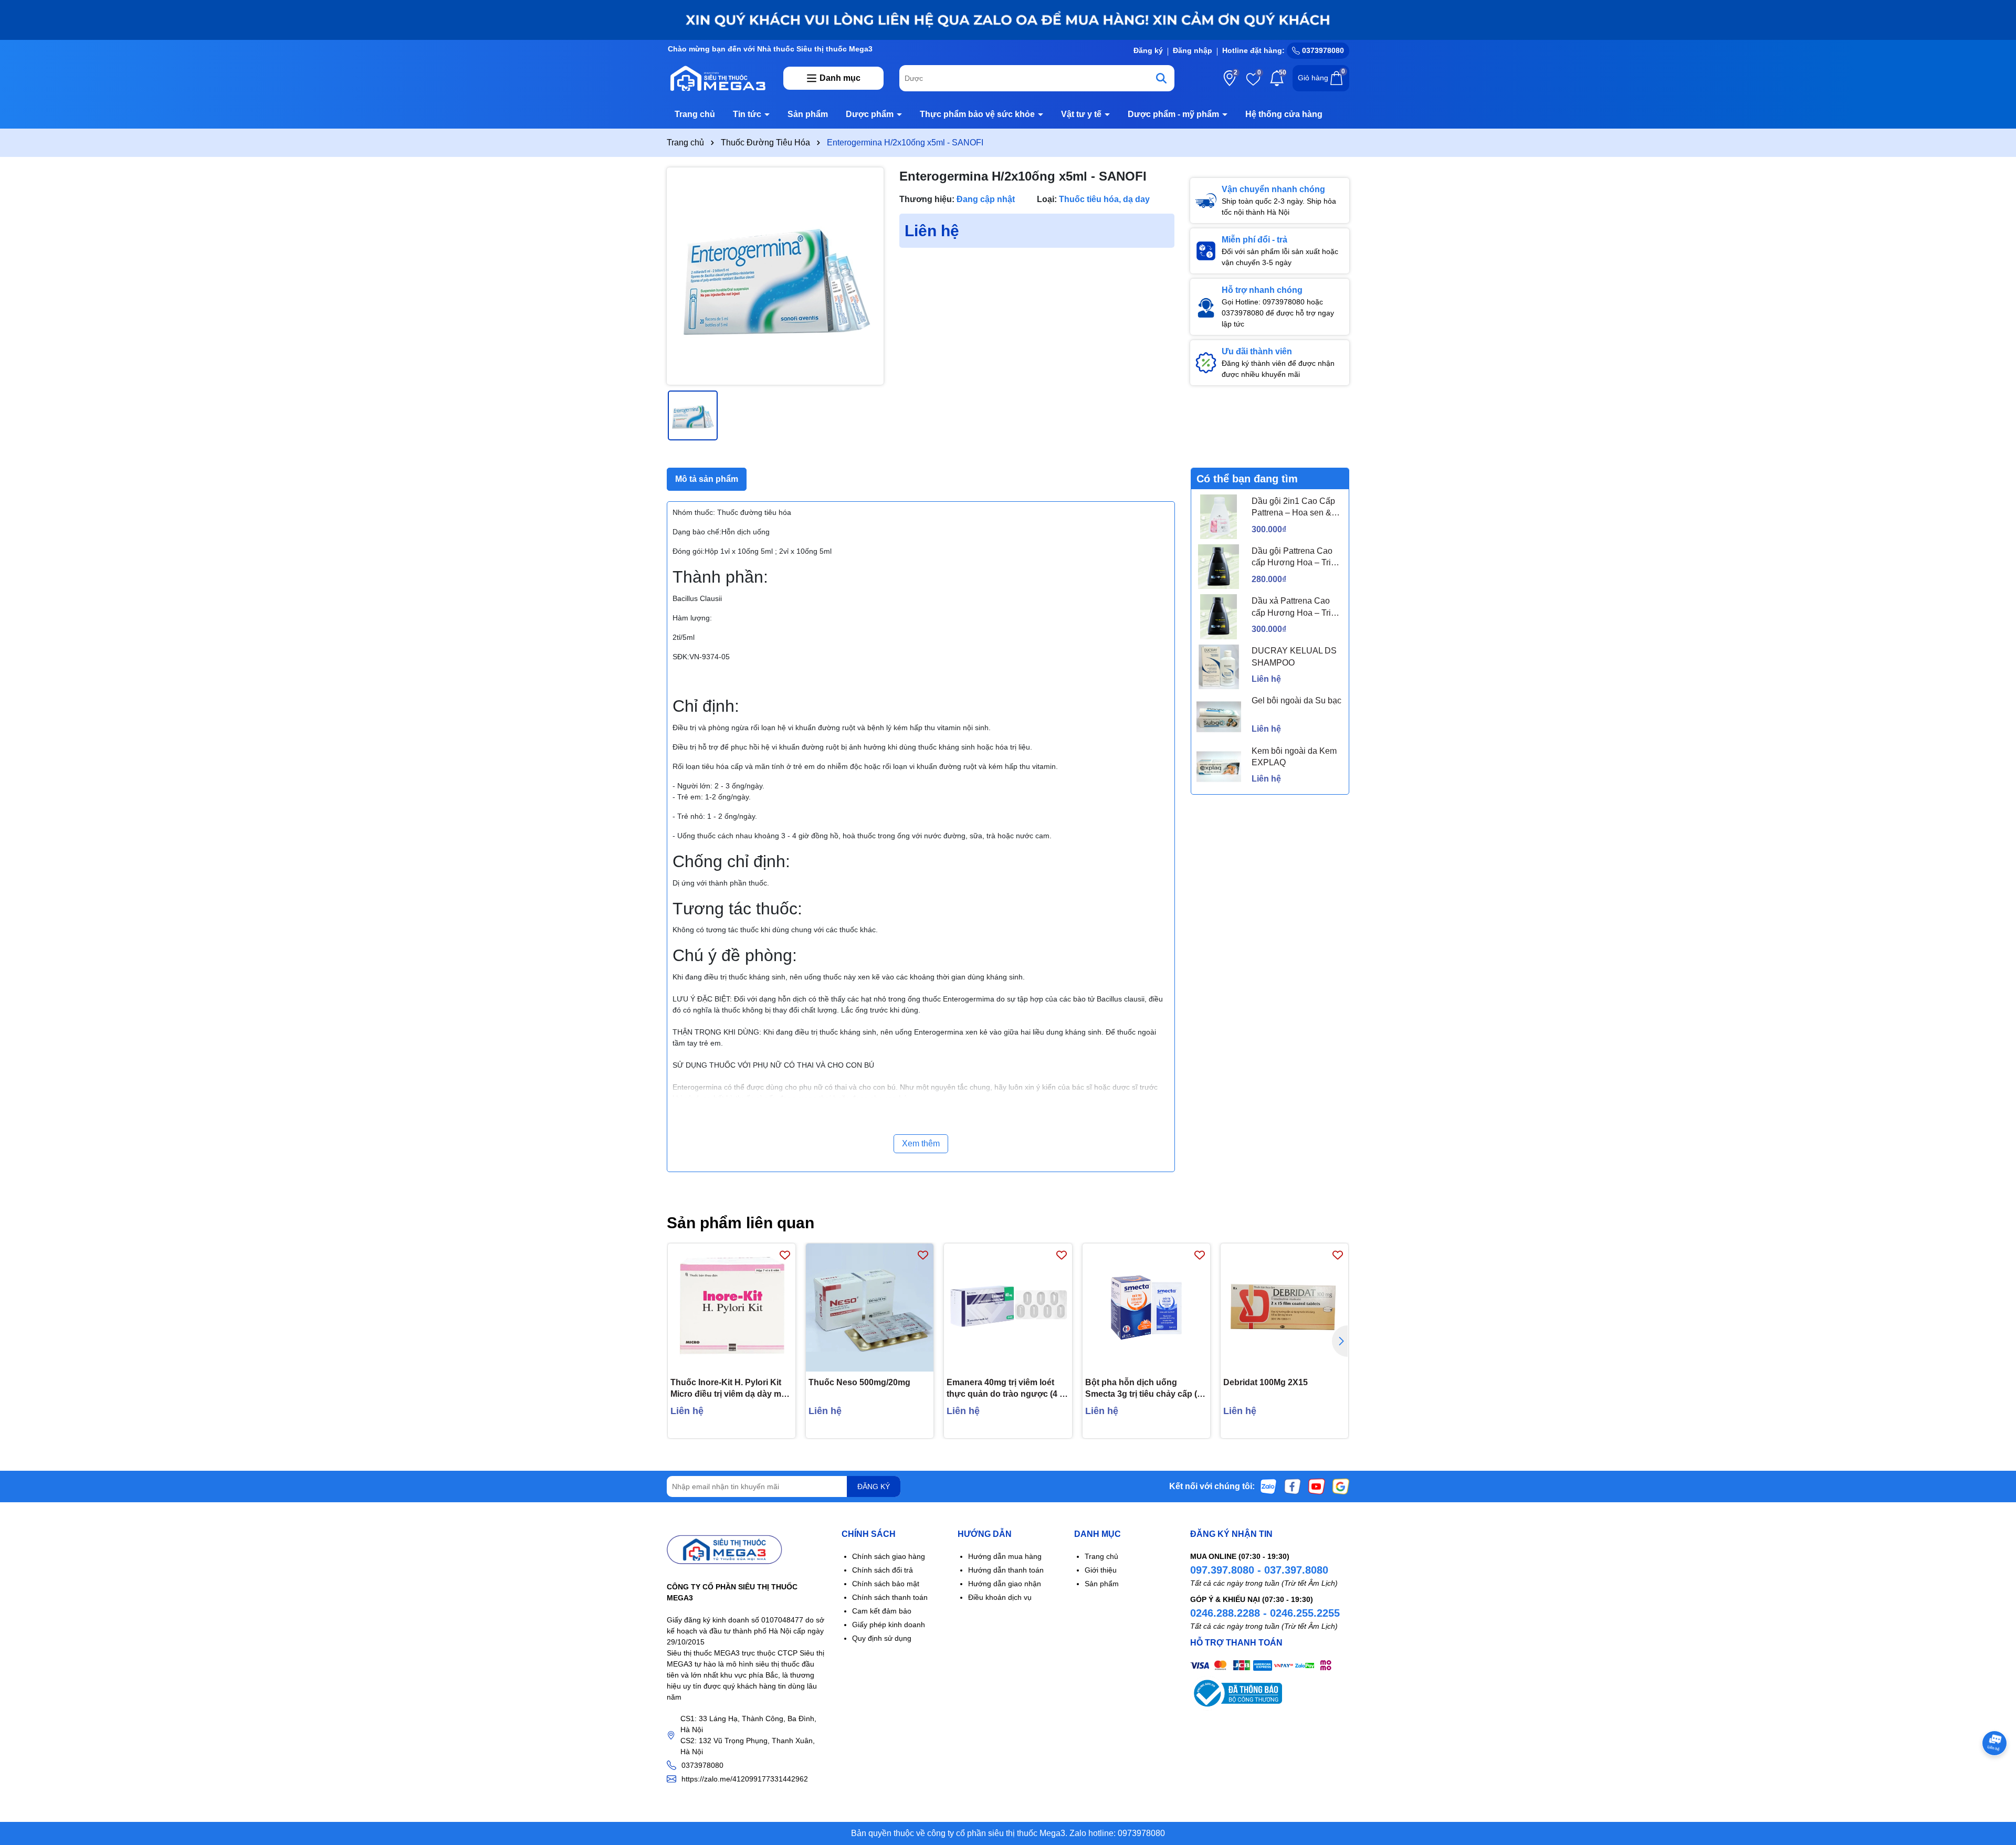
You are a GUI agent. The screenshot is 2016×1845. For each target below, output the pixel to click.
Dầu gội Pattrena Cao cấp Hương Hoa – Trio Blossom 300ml (1294, 558)
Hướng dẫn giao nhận (1005, 1584)
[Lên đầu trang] (1995, 1782)
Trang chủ (695, 114)
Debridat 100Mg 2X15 (1266, 1382)
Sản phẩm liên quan (741, 1223)
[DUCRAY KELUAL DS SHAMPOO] (1219, 667)
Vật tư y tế (1082, 114)
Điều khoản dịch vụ (1000, 1597)
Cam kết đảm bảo (882, 1611)
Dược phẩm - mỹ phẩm (1174, 114)
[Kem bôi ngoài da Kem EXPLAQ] (1219, 767)
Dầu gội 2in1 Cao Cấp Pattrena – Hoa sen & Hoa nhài (1293, 508)
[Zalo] (1268, 1486)
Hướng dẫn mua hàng (1005, 1556)
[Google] (1341, 1486)
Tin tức (748, 114)
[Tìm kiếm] (1161, 78)
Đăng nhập (1193, 50)
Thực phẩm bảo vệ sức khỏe (978, 114)
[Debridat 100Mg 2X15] (1284, 1307)
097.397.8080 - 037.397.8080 (1259, 1570)
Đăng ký (1148, 50)
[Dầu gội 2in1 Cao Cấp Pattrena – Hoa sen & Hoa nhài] (1219, 517)
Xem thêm (921, 1143)
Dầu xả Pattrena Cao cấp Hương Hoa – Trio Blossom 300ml (1294, 608)
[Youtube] (1317, 1486)
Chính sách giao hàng (889, 1556)
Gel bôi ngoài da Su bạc (1296, 700)
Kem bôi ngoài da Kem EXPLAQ (1294, 757)
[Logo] (717, 78)
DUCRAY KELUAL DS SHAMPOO (1294, 656)
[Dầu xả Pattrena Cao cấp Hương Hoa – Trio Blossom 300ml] (1219, 616)
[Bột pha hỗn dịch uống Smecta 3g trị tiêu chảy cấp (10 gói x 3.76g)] (1146, 1307)
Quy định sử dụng (882, 1638)
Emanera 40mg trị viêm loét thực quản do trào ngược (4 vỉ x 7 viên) (1006, 1389)
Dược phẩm (871, 114)
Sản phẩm (808, 114)
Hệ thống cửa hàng (1284, 114)
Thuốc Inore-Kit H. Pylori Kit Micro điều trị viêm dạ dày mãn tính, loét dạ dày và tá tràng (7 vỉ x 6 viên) (731, 1389)
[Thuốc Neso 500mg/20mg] (870, 1307)
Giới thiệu (1101, 1570)
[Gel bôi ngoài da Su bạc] (1219, 717)
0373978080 (1322, 50)
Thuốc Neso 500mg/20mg (859, 1382)
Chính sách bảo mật (886, 1584)
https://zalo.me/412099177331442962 (745, 1779)
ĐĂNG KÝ (874, 1486)
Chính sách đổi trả (883, 1570)
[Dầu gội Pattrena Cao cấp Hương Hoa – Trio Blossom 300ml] (1219, 567)
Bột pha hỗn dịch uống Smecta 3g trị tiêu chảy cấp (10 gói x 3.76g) (1146, 1389)
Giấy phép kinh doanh (889, 1625)
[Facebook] (1293, 1486)
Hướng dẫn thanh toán (1006, 1570)
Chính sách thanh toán (890, 1597)
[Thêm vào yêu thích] (785, 1254)
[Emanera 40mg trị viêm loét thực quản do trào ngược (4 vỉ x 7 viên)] (1008, 1307)
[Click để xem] (775, 276)
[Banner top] (1008, 19)
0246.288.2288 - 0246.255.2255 (1265, 1613)
